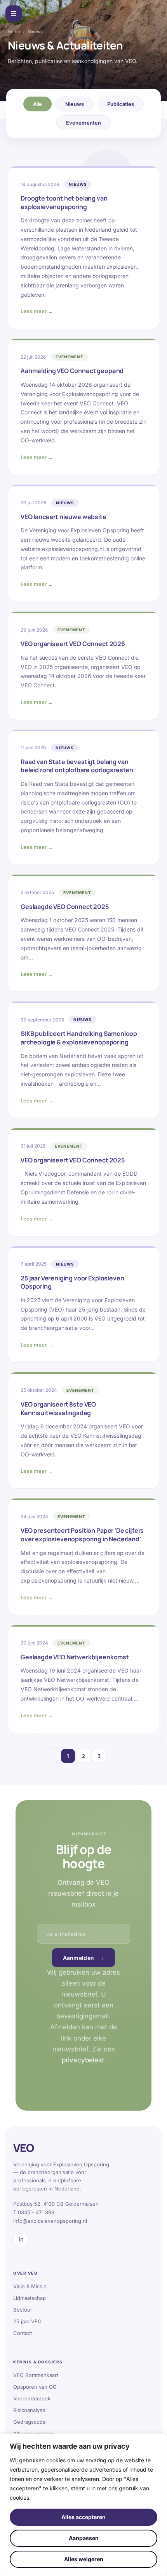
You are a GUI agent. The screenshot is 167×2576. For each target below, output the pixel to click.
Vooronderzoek (32, 2398)
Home (14, 32)
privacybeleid (83, 2060)
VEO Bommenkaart (36, 2375)
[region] (83, 2505)
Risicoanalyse (29, 2410)
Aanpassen (84, 2538)
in (21, 2239)
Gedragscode (30, 2422)
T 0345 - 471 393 (34, 2212)
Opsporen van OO (35, 2387)
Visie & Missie (30, 2286)
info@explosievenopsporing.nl (50, 2221)
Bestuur (23, 2310)
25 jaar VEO (27, 2321)
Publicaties (121, 104)
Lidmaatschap (30, 2298)
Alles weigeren (84, 2559)
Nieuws (75, 104)
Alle (38, 104)
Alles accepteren (83, 2517)
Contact (23, 2333)
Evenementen (83, 123)
